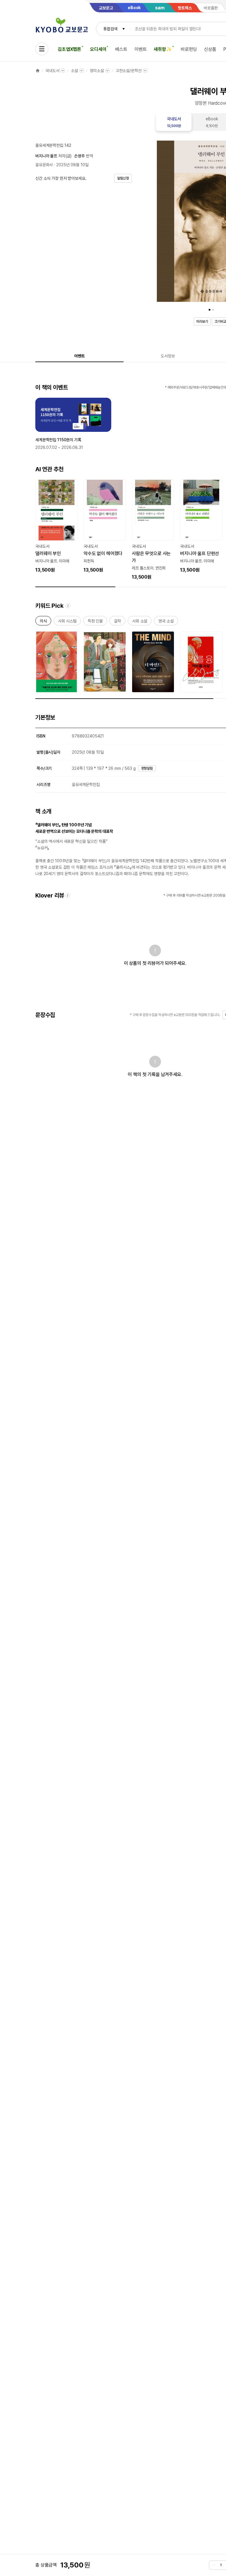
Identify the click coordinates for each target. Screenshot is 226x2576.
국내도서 (52, 71)
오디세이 (98, 49)
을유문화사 (44, 165)
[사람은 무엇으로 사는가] (153, 530)
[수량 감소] (214, 2565)
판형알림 (147, 768)
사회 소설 (140, 622)
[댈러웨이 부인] (56, 527)
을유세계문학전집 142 (53, 145)
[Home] (38, 71)
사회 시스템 (67, 622)
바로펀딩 (189, 49)
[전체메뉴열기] (42, 49)
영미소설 (97, 71)
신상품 (210, 49)
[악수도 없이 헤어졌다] (105, 527)
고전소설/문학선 (129, 71)
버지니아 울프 (46, 156)
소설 (74, 71)
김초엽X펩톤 (69, 49)
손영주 (79, 156)
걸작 (117, 622)
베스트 (121, 49)
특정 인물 (95, 622)
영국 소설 (166, 622)
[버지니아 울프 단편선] (201, 527)
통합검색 (110, 29)
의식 (43, 622)
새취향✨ (163, 49)
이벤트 (141, 49)
